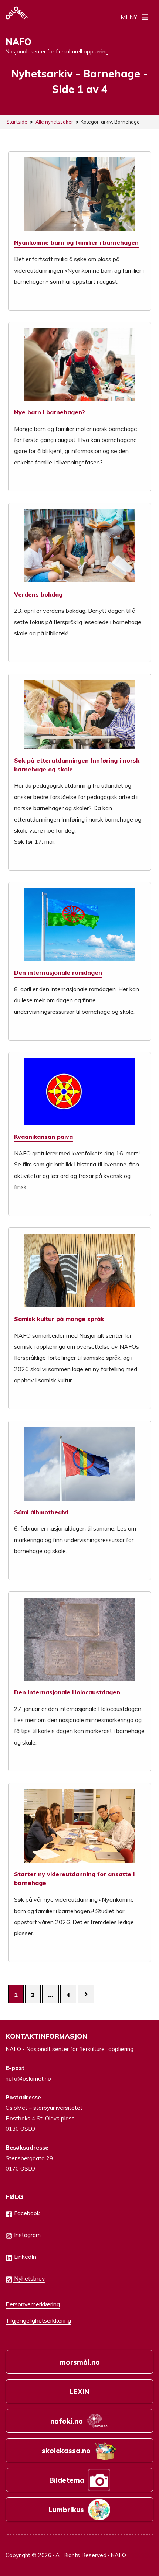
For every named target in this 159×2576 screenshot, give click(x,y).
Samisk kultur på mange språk (59, 1319)
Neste (86, 1994)
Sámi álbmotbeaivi (41, 1512)
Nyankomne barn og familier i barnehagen (76, 242)
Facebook (26, 2213)
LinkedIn (24, 2257)
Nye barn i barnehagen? (50, 412)
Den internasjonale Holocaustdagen (67, 1692)
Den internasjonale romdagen (58, 972)
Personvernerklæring (33, 2304)
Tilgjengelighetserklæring (38, 2320)
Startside (17, 122)
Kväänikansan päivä (43, 1137)
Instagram (27, 2235)
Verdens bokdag (38, 594)
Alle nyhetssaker (54, 122)
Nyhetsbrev (29, 2278)
